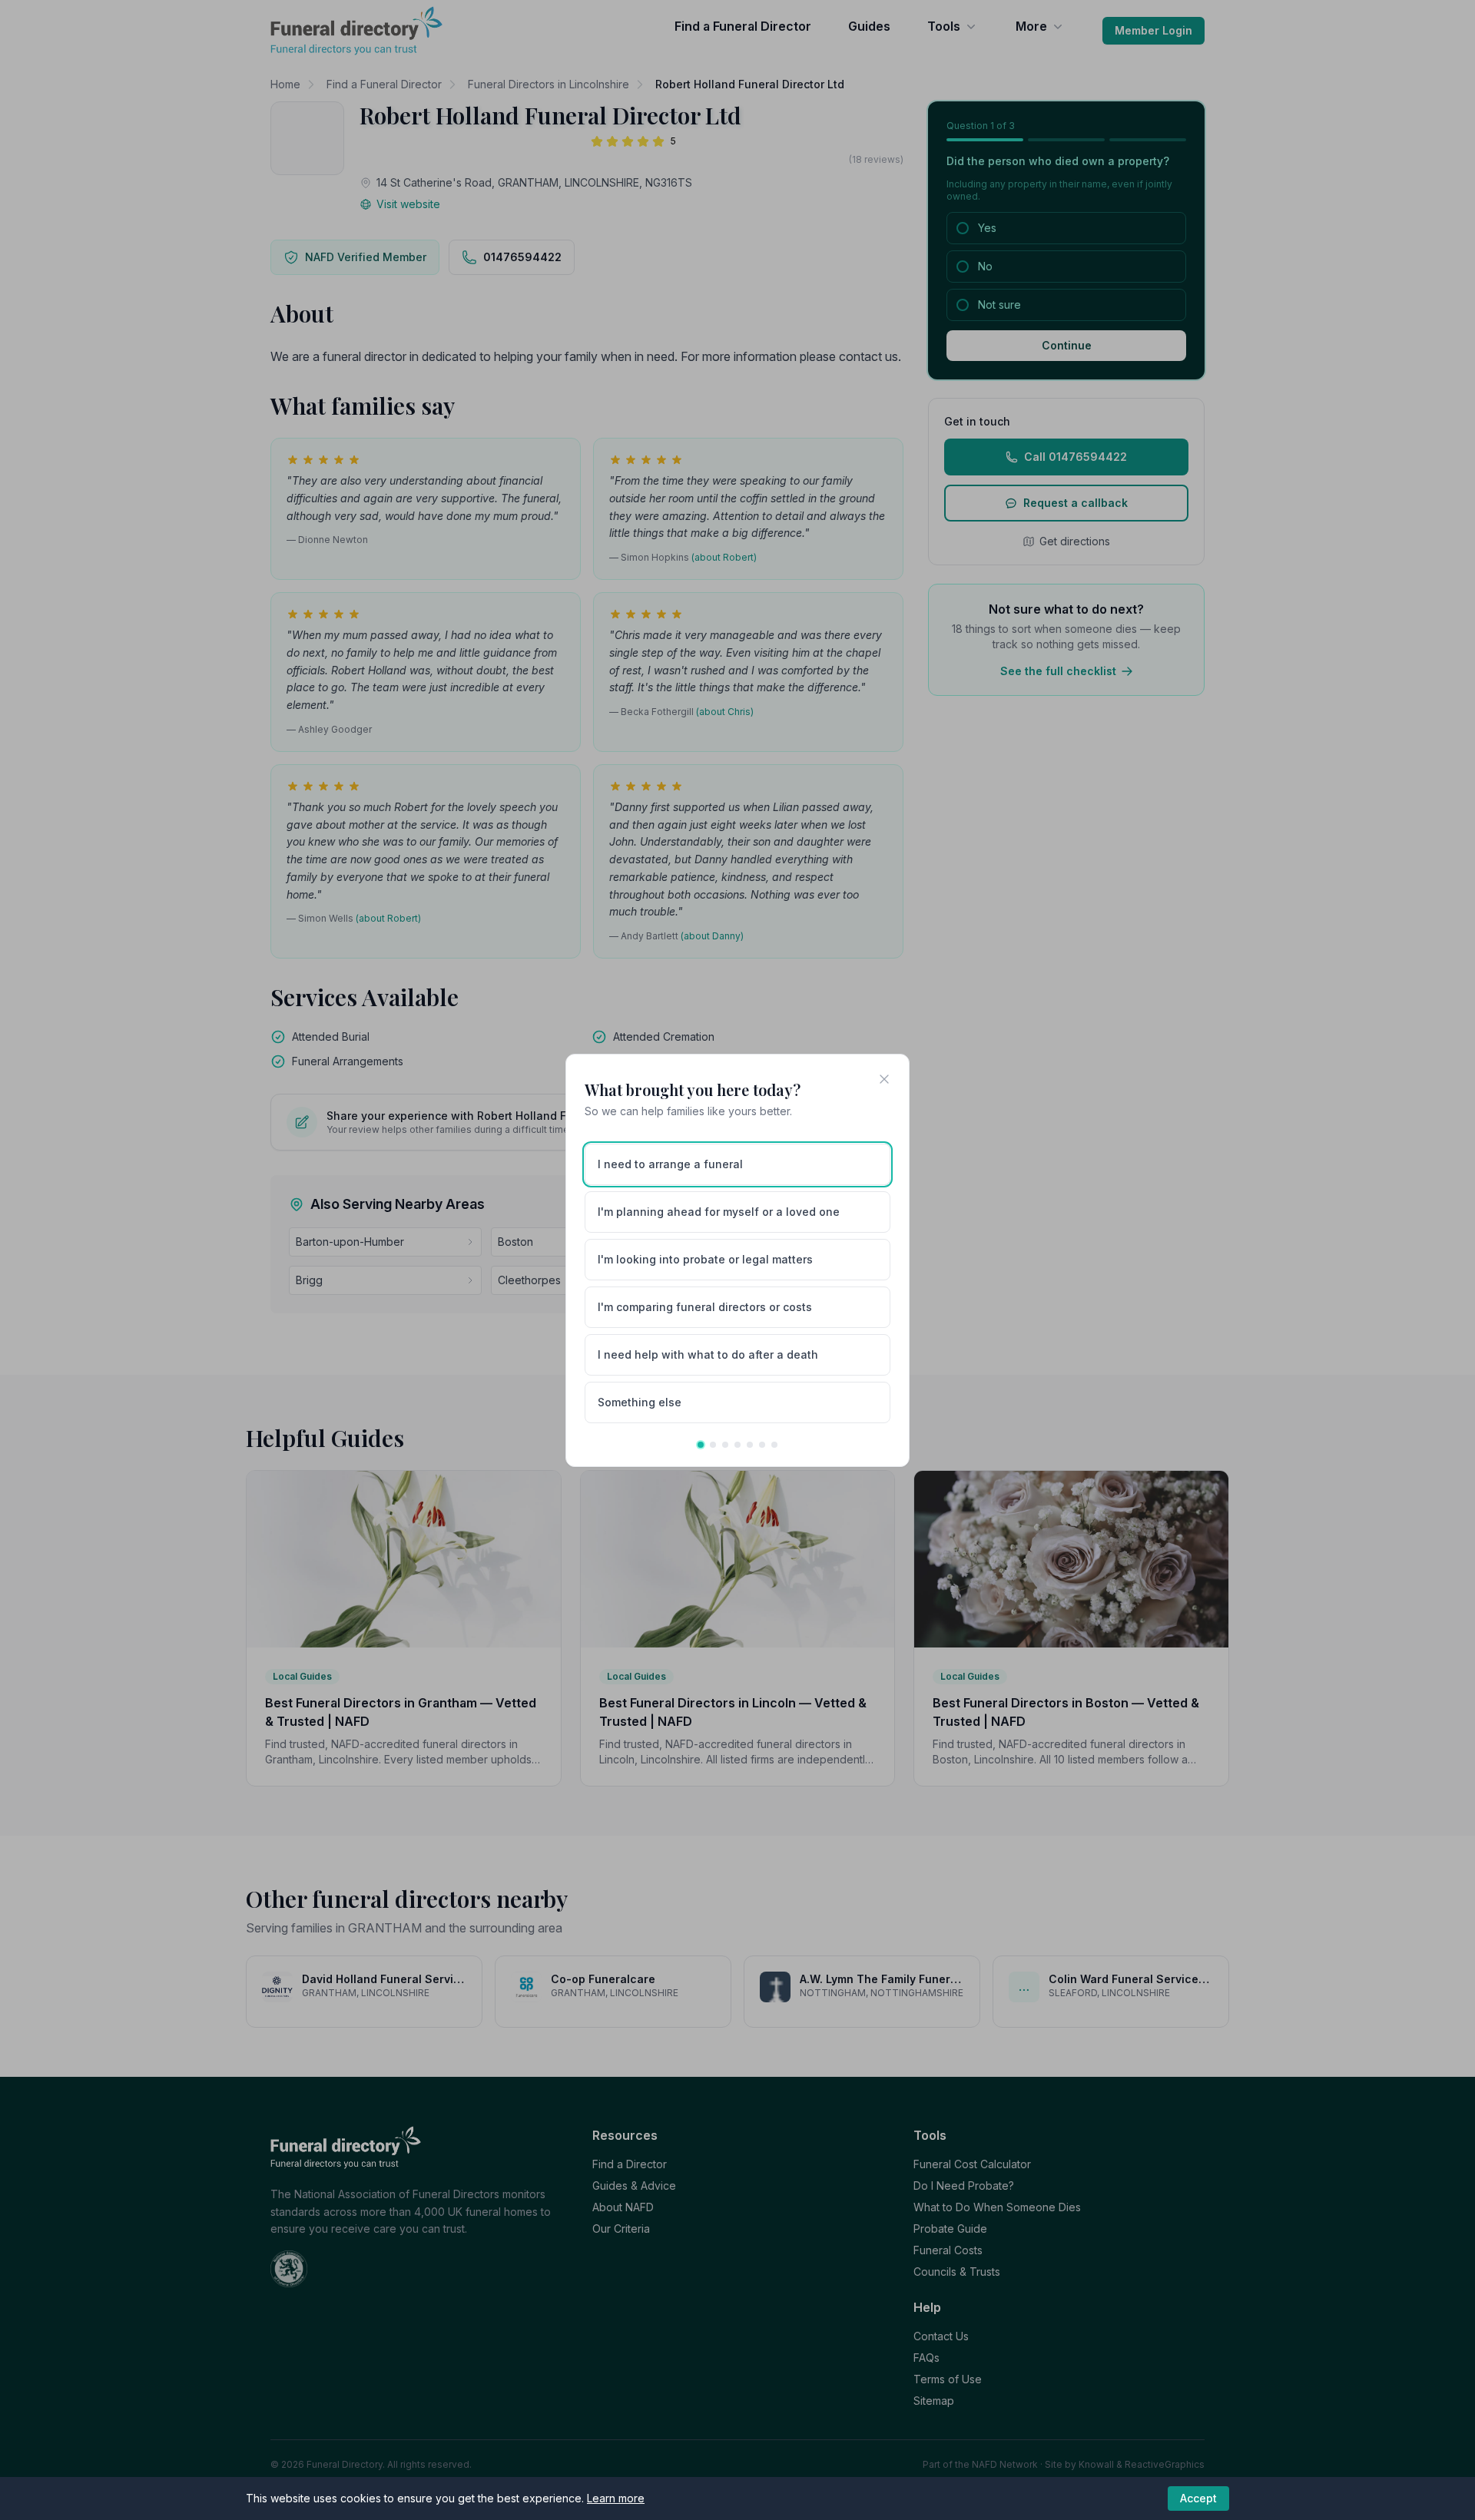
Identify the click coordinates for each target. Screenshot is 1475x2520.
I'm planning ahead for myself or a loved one (719, 1212)
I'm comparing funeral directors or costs (705, 1307)
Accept (1198, 2498)
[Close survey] (884, 1079)
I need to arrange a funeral (670, 1164)
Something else (640, 1402)
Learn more (616, 2498)
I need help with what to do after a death (708, 1354)
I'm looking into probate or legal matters (705, 1259)
